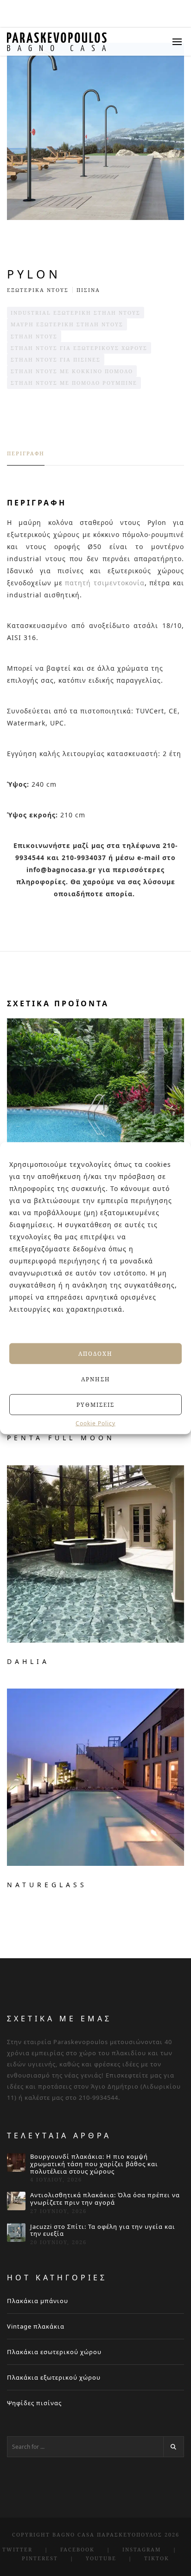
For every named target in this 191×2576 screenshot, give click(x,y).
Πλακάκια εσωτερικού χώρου (54, 2352)
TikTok (157, 2558)
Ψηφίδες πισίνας (34, 2403)
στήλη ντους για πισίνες (56, 359)
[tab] (26, 458)
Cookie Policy (95, 1424)
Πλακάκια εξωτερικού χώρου (54, 2377)
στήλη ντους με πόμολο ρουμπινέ (74, 383)
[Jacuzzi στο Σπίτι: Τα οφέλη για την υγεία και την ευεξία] (16, 2233)
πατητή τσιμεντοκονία (105, 583)
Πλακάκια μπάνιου (38, 2301)
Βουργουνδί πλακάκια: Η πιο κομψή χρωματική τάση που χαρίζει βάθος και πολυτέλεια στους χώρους (94, 2164)
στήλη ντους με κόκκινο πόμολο (72, 371)
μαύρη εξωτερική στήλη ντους (67, 324)
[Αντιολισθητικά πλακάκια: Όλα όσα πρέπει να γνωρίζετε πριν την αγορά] (16, 2201)
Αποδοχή (95, 1353)
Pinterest (40, 2558)
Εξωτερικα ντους (38, 290)
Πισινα (88, 290)
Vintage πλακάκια (36, 2326)
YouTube (101, 2558)
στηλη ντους (34, 336)
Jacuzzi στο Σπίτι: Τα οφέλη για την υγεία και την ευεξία (103, 2230)
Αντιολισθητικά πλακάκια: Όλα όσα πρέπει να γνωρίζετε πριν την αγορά (105, 2199)
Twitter (17, 2549)
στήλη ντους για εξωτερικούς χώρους (79, 348)
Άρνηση (96, 1379)
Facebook (77, 2549)
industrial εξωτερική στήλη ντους (76, 313)
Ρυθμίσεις (95, 1404)
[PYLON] (95, 131)
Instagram (142, 2549)
